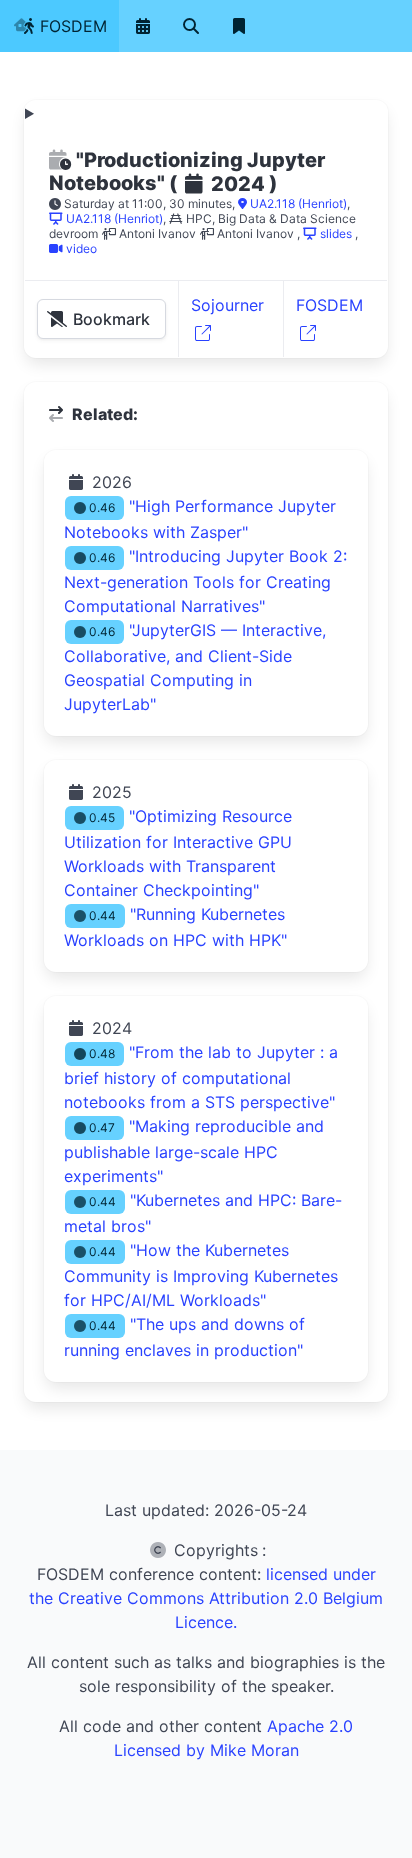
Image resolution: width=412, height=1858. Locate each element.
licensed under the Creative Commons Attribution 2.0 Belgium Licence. (206, 1598)
